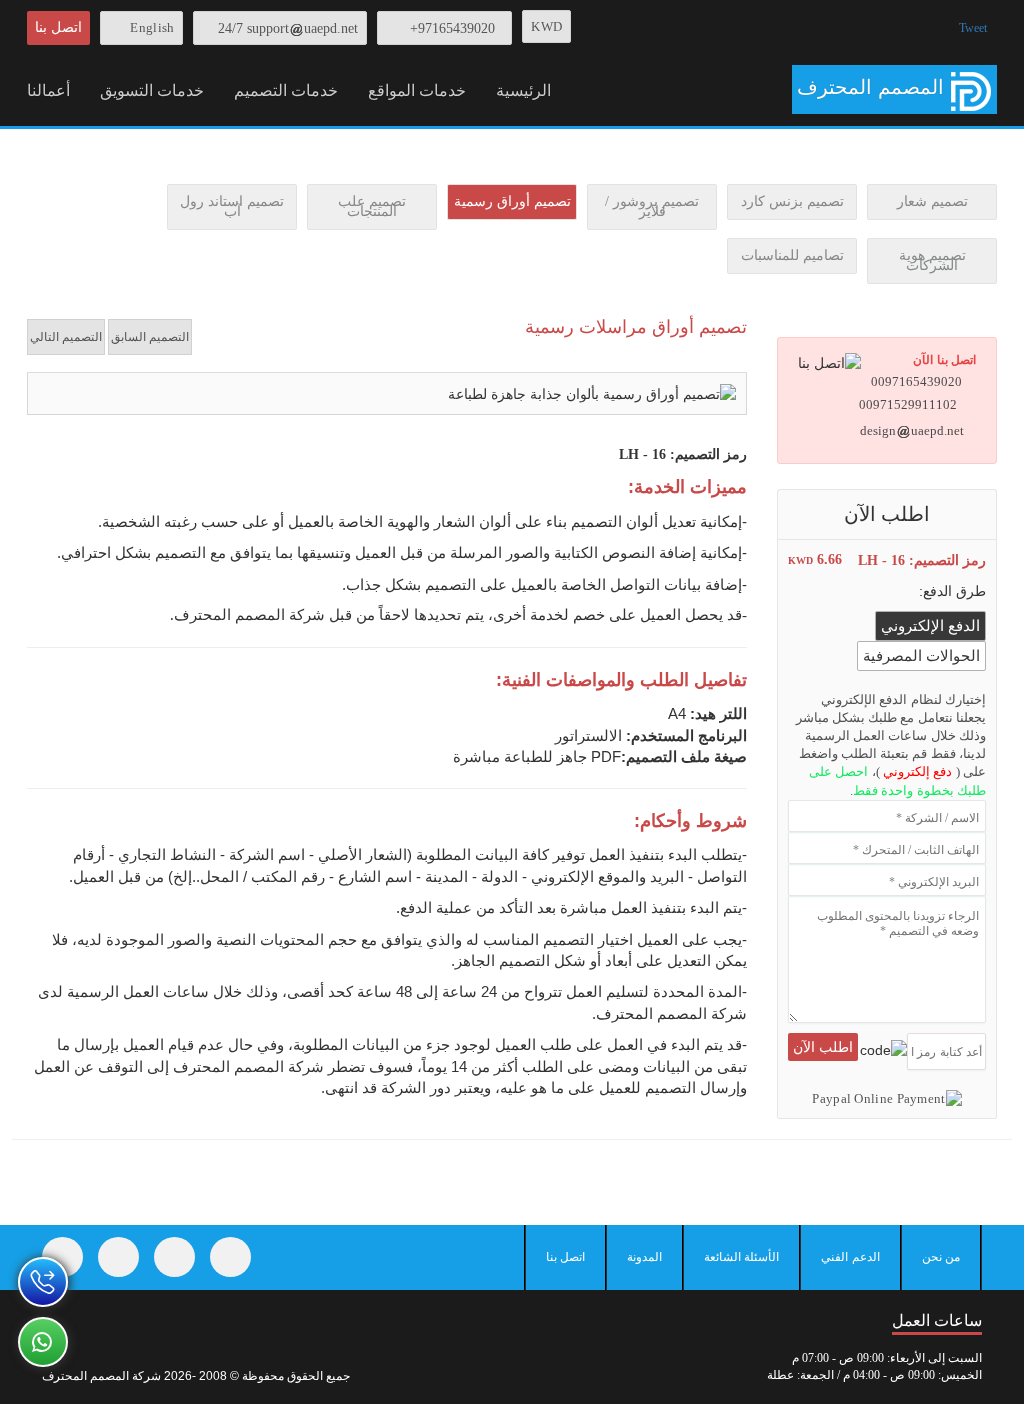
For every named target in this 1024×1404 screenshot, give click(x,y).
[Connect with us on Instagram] (174, 1257)
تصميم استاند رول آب (232, 206)
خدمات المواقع (417, 90)
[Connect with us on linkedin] (230, 1257)
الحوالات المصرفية (921, 656)
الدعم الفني (850, 1257)
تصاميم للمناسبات (792, 255)
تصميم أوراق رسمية (512, 201)
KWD (546, 26)
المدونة (644, 1257)
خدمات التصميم (286, 90)
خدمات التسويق (152, 90)
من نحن (941, 1257)
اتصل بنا (58, 27)
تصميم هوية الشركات (932, 260)
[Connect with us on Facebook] (62, 1257)
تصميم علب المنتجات (372, 206)
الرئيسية (523, 90)
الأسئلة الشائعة (741, 1257)
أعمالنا (48, 90)
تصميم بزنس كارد (792, 201)
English (152, 27)
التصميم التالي (66, 337)
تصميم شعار (932, 201)
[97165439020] (43, 1282)
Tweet (973, 28)
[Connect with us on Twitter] (118, 1257)
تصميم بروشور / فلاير (652, 206)
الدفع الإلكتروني (930, 626)
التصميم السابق (150, 337)
